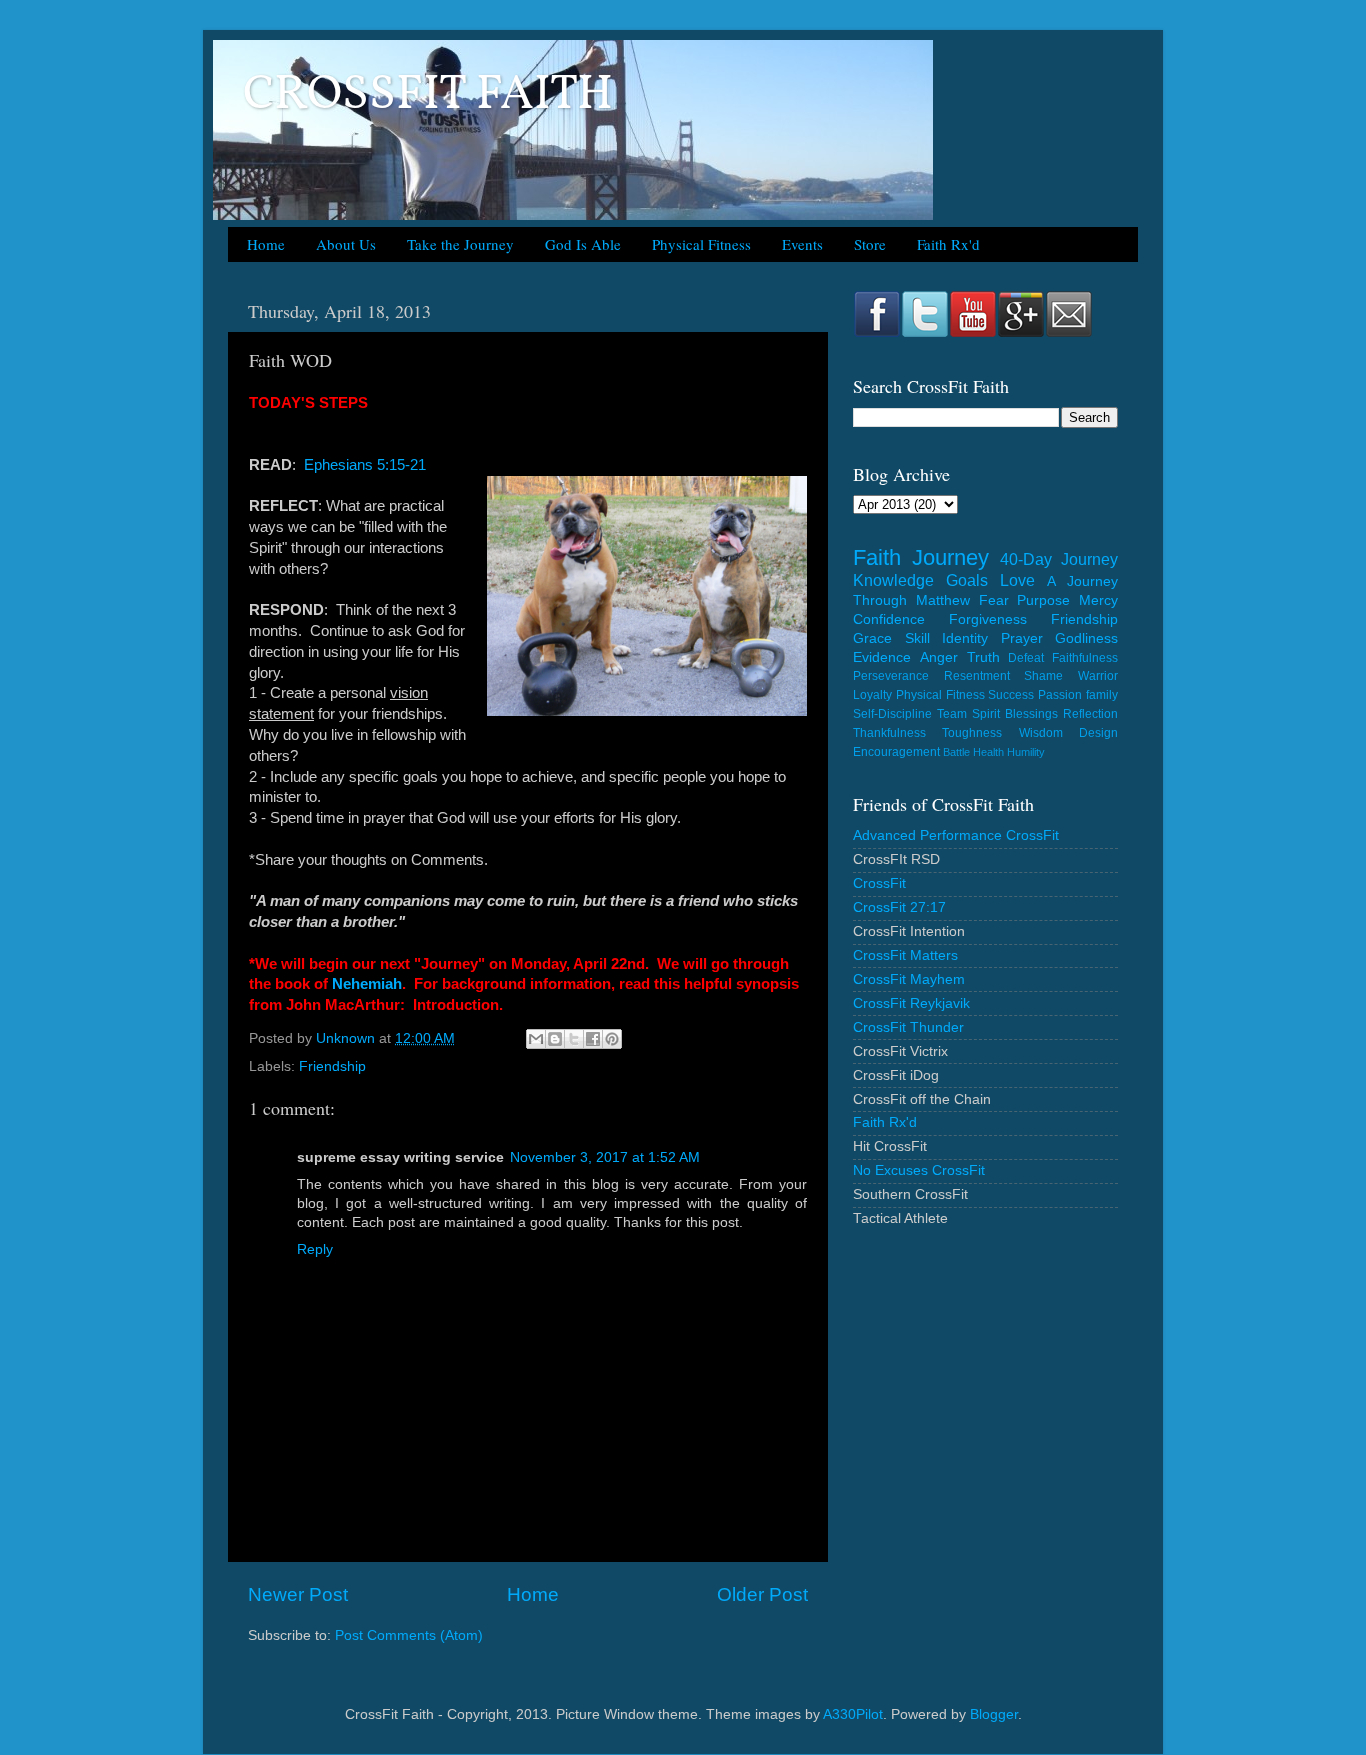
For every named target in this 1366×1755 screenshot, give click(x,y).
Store (870, 244)
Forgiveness (988, 619)
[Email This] (536, 1039)
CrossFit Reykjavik (911, 1003)
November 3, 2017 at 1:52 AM (605, 1157)
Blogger (994, 1714)
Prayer (1022, 638)
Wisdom (1041, 733)
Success (1011, 695)
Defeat (1026, 658)
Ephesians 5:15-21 (365, 465)
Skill (917, 638)
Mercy (1098, 600)
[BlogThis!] (555, 1039)
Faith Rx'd (948, 244)
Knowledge (893, 580)
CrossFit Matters (905, 955)
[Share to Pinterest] (612, 1039)
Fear (994, 600)
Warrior (1098, 676)
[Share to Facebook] (593, 1039)
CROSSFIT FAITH (428, 95)
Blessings (1031, 714)
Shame (1043, 676)
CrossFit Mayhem (909, 979)
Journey (950, 557)
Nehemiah (367, 984)
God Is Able (583, 244)
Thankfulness (889, 733)
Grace (872, 638)
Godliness (1086, 638)
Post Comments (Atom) (409, 1635)
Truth (983, 657)
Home (266, 244)
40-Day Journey (1059, 559)
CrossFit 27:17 (899, 907)
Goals (967, 580)
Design (1098, 733)
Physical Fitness (701, 244)
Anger (939, 657)
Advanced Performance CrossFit (956, 835)
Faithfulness (1085, 658)
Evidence (882, 657)
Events (802, 244)
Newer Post (298, 1594)
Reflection (1090, 714)
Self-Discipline (892, 714)
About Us (346, 244)
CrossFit (879, 883)
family (1102, 695)
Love (1017, 580)
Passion (1060, 695)
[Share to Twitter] (574, 1039)
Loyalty (872, 695)
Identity (965, 638)
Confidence (889, 619)
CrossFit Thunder (908, 1027)
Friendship (332, 1066)
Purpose (1043, 600)
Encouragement (896, 752)
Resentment (977, 676)
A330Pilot (853, 1714)
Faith (877, 557)
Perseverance (891, 676)
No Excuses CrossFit (919, 1170)
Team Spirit (968, 714)
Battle (956, 752)
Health (988, 752)
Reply (315, 1249)
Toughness (972, 733)
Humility (1026, 752)
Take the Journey (460, 244)
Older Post (762, 1594)
